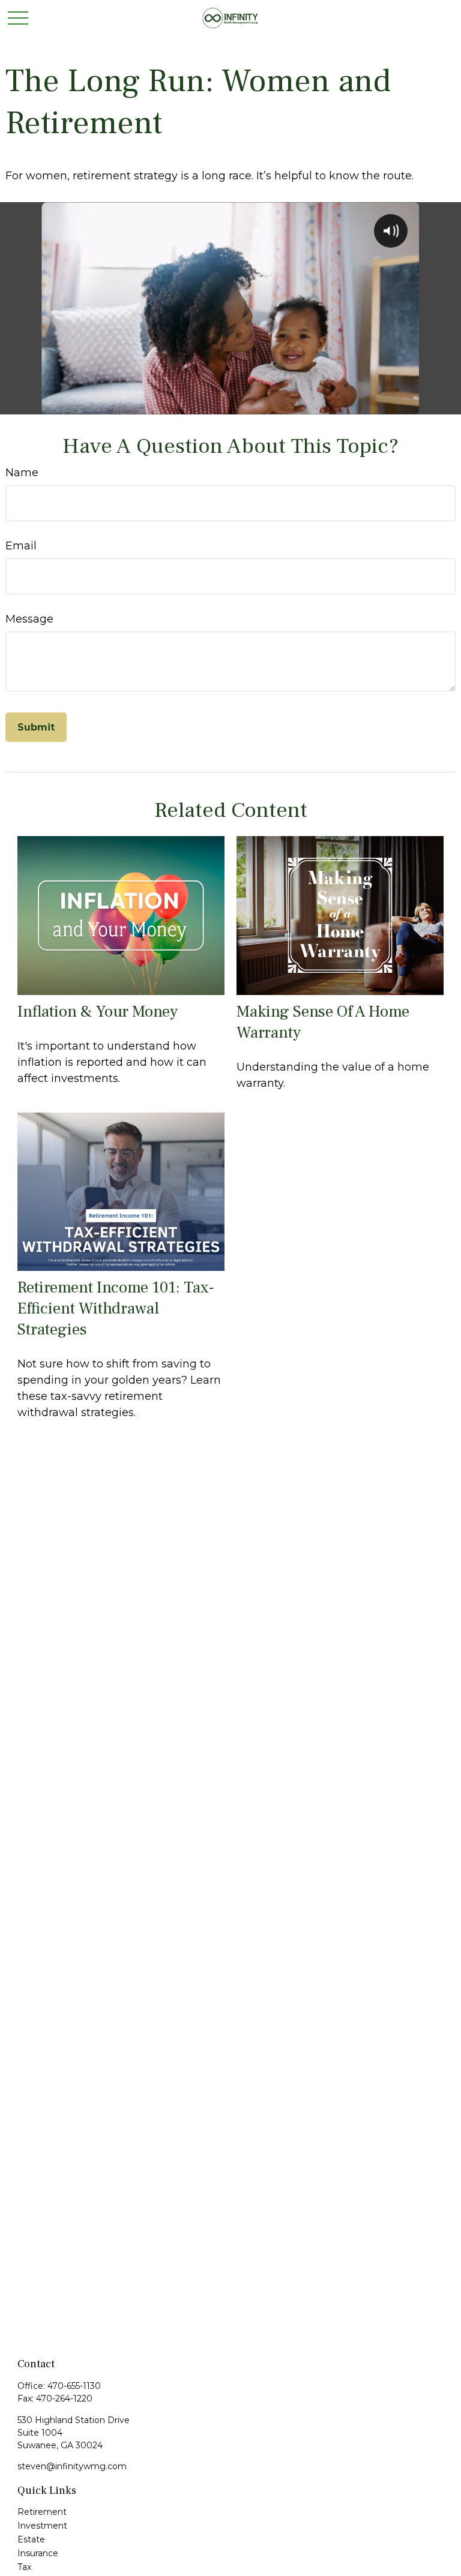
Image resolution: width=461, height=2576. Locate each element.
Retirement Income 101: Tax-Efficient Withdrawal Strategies (116, 1308)
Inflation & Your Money (98, 1012)
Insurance (38, 2553)
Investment (42, 2526)
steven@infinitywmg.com (72, 2466)
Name (22, 473)
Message (29, 619)
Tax (24, 2567)
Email (21, 546)
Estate (31, 2539)
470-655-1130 (74, 2386)
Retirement (42, 2512)
